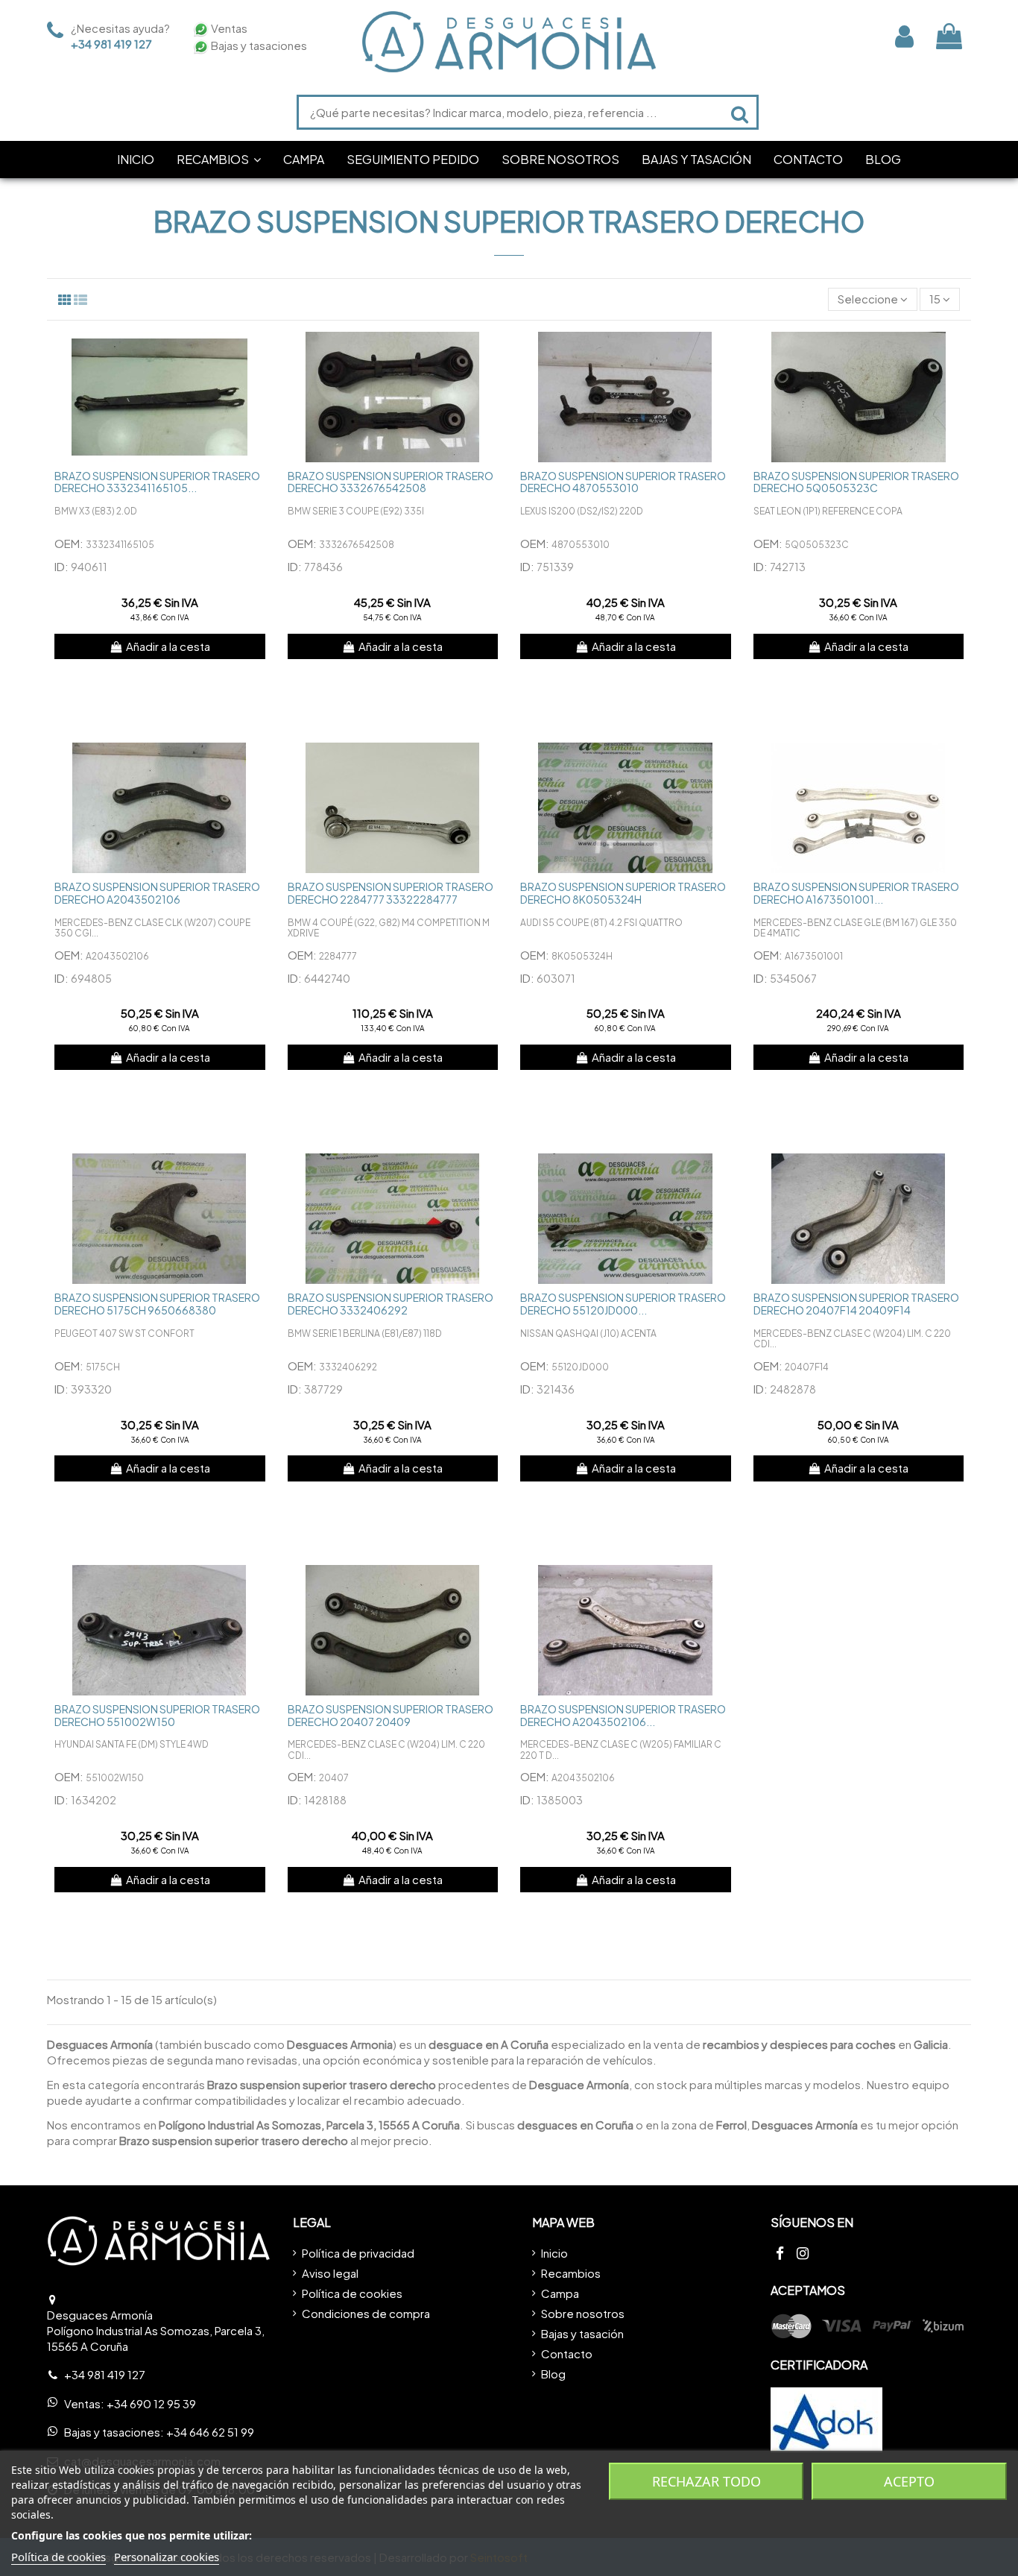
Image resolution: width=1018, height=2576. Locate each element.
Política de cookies (352, 2293)
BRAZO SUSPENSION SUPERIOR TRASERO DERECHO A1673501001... (856, 893)
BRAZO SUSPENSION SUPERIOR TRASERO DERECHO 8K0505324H (623, 893)
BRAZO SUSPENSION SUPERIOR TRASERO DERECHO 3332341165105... (157, 482)
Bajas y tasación (582, 2333)
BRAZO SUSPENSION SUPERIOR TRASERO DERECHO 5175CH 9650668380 (157, 1304)
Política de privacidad (358, 2253)
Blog (553, 2374)
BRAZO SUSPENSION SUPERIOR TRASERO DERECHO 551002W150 (157, 1715)
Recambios (571, 2273)
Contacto (567, 2353)
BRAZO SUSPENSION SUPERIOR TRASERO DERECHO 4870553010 (623, 482)
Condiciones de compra (366, 2313)
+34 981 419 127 (111, 44)
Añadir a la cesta (168, 646)
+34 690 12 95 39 (151, 2403)
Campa (560, 2293)
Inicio (554, 2253)
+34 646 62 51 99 (210, 2432)
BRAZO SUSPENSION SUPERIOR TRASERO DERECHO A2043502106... (623, 1715)
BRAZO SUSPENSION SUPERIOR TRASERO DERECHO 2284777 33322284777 (391, 893)
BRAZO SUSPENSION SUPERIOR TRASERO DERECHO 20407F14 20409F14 (856, 1304)
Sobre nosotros (583, 2313)
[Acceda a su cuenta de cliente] (904, 36)
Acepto (909, 2481)
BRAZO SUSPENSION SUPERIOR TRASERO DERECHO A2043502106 (157, 893)
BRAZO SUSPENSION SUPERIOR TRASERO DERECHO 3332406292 (391, 1304)
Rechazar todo (706, 2481)
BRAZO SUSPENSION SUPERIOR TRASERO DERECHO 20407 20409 (391, 1715)
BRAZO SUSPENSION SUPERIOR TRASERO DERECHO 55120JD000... (623, 1304)
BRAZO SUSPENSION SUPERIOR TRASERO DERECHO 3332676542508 (391, 482)
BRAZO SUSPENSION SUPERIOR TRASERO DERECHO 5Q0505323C (856, 482)
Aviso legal (330, 2273)
